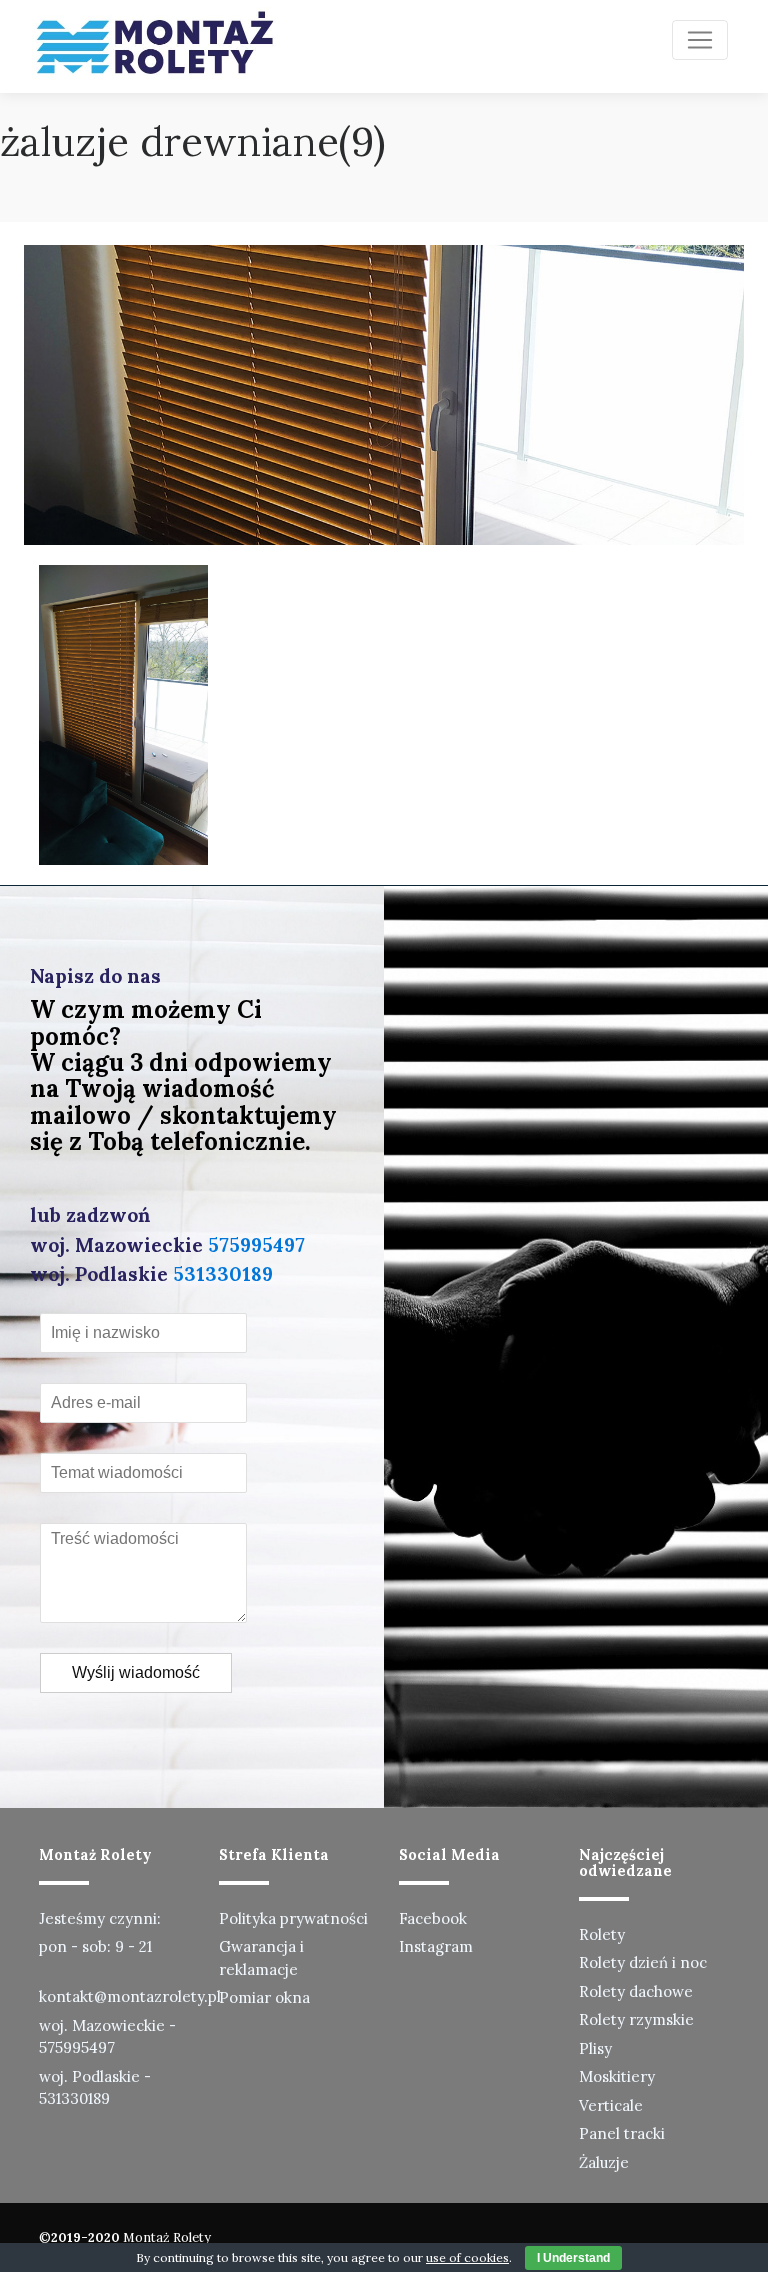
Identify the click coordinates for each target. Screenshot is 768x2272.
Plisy (595, 2048)
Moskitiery (617, 2076)
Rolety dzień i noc (643, 1962)
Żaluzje (604, 2162)
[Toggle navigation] (700, 40)
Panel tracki (622, 2133)
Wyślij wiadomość (136, 1672)
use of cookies (467, 2257)
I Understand (573, 2258)
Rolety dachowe (636, 1991)
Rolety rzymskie (636, 2019)
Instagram (436, 1946)
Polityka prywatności (293, 1918)
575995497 (256, 1245)
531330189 (223, 1274)
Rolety (602, 1934)
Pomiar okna (264, 1997)
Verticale (611, 2105)
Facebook (433, 1918)
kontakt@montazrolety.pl (130, 1996)
